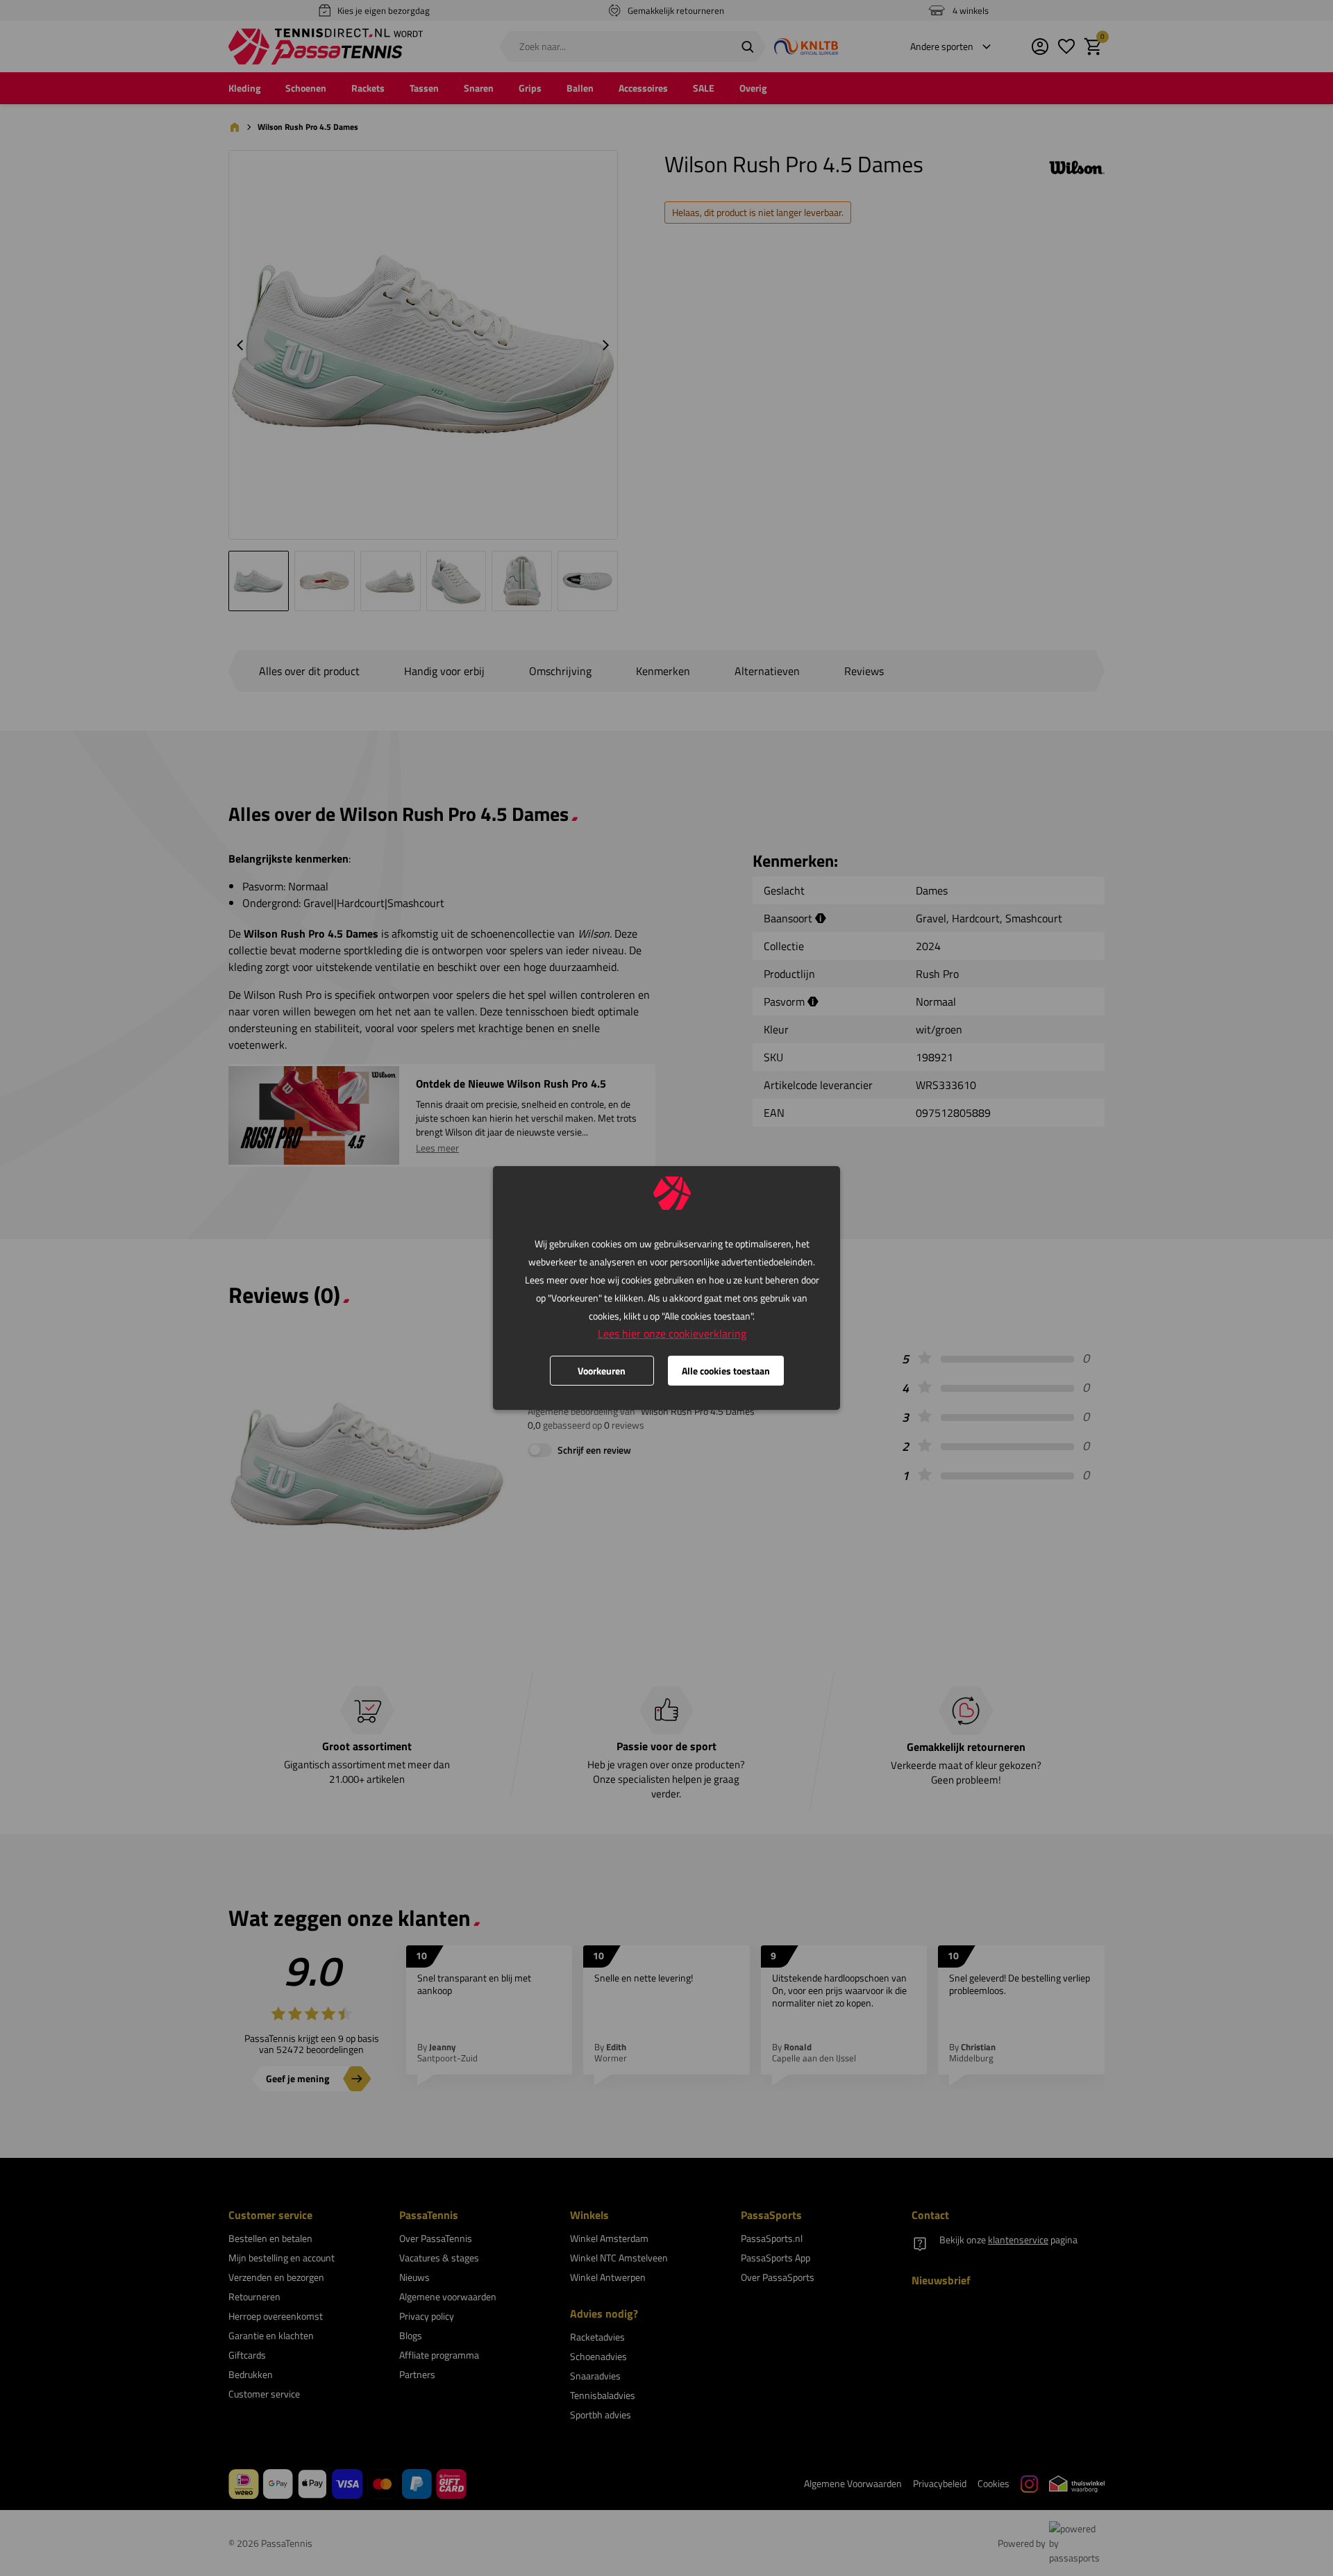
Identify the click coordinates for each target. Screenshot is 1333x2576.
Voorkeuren (602, 1371)
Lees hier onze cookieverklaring (672, 1333)
